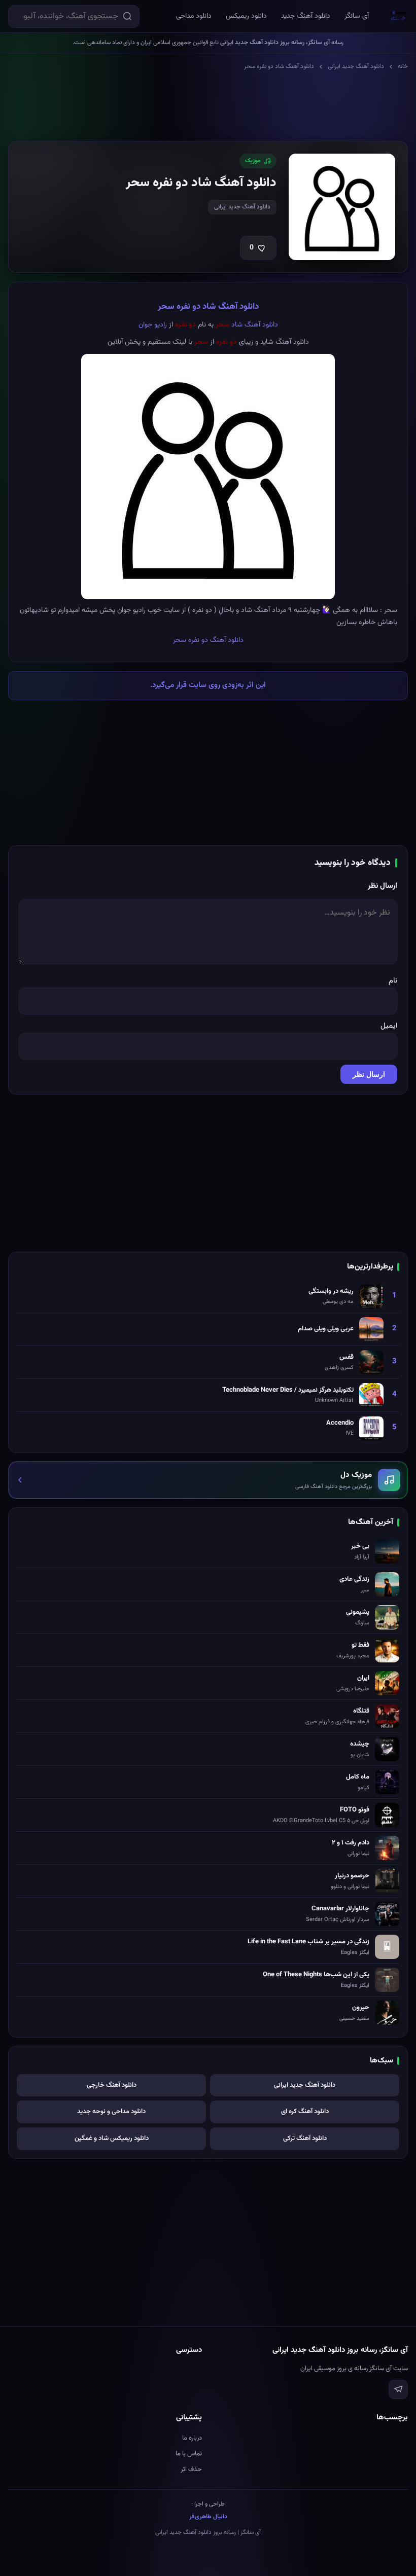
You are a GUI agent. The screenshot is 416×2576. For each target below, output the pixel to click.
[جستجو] (127, 16)
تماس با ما (189, 2454)
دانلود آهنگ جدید (306, 16)
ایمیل (389, 1026)
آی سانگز (357, 16)
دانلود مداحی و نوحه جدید (111, 2112)
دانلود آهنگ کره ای (305, 2112)
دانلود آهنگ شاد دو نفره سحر (208, 307)
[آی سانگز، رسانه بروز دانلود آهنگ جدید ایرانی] (398, 16)
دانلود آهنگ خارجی (112, 2085)
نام (393, 981)
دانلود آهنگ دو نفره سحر (208, 640)
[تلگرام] (398, 2389)
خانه (403, 66)
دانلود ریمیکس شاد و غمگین (112, 2138)
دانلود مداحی (194, 16)
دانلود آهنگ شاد (255, 325)
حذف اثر (191, 2470)
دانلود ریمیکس (246, 16)
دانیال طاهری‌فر (208, 2517)
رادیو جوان (153, 325)
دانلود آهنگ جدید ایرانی (356, 66)
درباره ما (192, 2438)
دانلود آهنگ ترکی (305, 2138)
